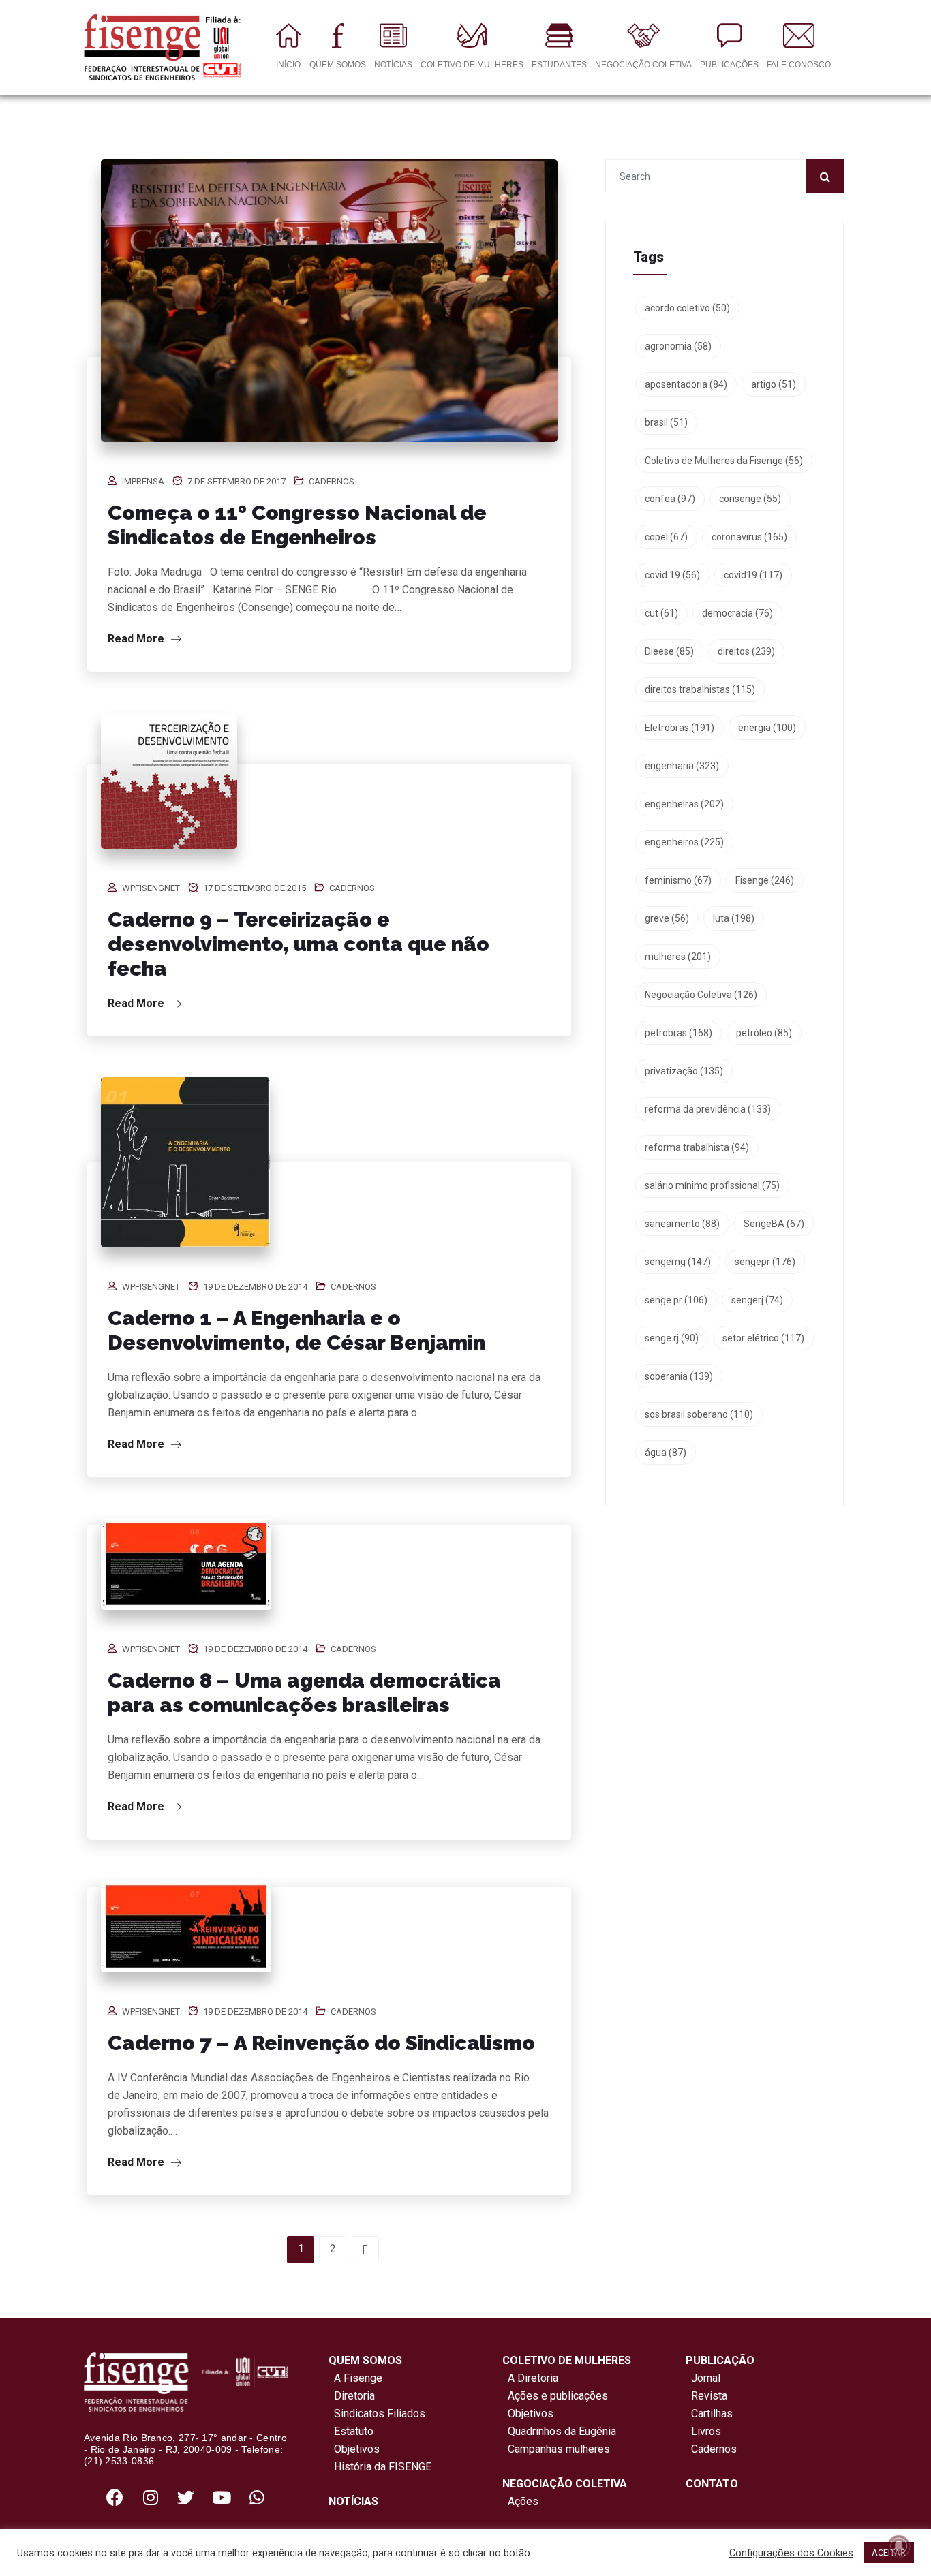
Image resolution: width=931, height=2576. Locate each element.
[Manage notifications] (899, 2546)
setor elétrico (763, 1338)
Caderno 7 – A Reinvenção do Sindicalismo (321, 2043)
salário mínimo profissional (712, 1185)
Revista (709, 2396)
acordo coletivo (687, 308)
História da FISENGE (380, 2467)
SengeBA (774, 1224)
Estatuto (351, 2431)
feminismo (678, 880)
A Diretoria (530, 2378)
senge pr (676, 1300)
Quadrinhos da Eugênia (559, 2431)
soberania (679, 1376)
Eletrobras (680, 728)
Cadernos (332, 481)
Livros (706, 2431)
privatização (684, 1071)
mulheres (678, 957)
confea (670, 499)
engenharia (682, 766)
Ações (520, 2501)
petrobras (678, 1033)
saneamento (682, 1224)
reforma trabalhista (697, 1147)
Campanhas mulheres (556, 2449)
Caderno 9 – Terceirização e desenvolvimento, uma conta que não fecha (299, 944)
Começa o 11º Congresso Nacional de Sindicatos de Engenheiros (297, 525)
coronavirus (749, 537)
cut (661, 613)
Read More (137, 639)
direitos (746, 651)
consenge (750, 499)
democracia (737, 613)
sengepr (765, 1262)
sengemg (678, 1262)
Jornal (706, 2378)
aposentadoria (686, 384)
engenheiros (684, 842)
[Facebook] (115, 2498)
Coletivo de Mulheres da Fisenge (724, 461)
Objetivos (354, 2449)
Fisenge (765, 880)
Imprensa (143, 481)
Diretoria (352, 2396)
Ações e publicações (555, 2396)
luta (734, 918)
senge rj (672, 1338)
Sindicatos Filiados (377, 2414)
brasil (666, 422)
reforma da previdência (708, 1109)
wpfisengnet (151, 888)
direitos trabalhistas (700, 689)
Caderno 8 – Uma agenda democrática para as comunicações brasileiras (304, 1693)
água (666, 1453)
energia (767, 728)
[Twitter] (186, 2498)
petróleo (764, 1033)
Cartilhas (712, 2414)
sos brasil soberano (699, 1414)
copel (666, 537)
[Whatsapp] (257, 2498)
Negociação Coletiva (701, 995)
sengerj (757, 1300)
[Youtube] (222, 2498)
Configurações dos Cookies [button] (791, 2553)
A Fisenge (355, 2378)
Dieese (669, 651)
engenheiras (684, 804)
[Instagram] (151, 2498)
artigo (774, 384)
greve (667, 918)
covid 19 (672, 575)
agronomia (678, 346)
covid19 (753, 575)
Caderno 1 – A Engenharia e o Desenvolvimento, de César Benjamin (296, 1330)
